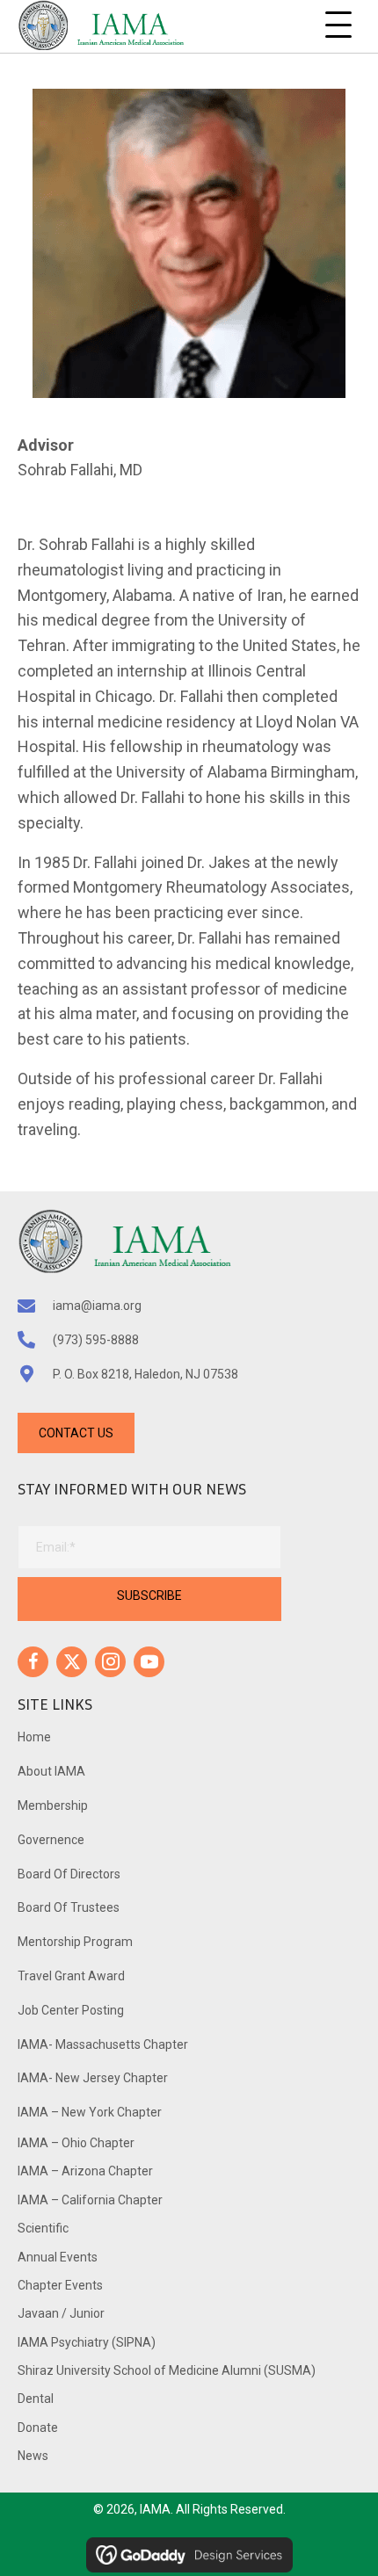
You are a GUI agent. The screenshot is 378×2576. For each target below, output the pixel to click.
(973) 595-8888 (96, 1340)
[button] (338, 25)
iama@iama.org (97, 1306)
